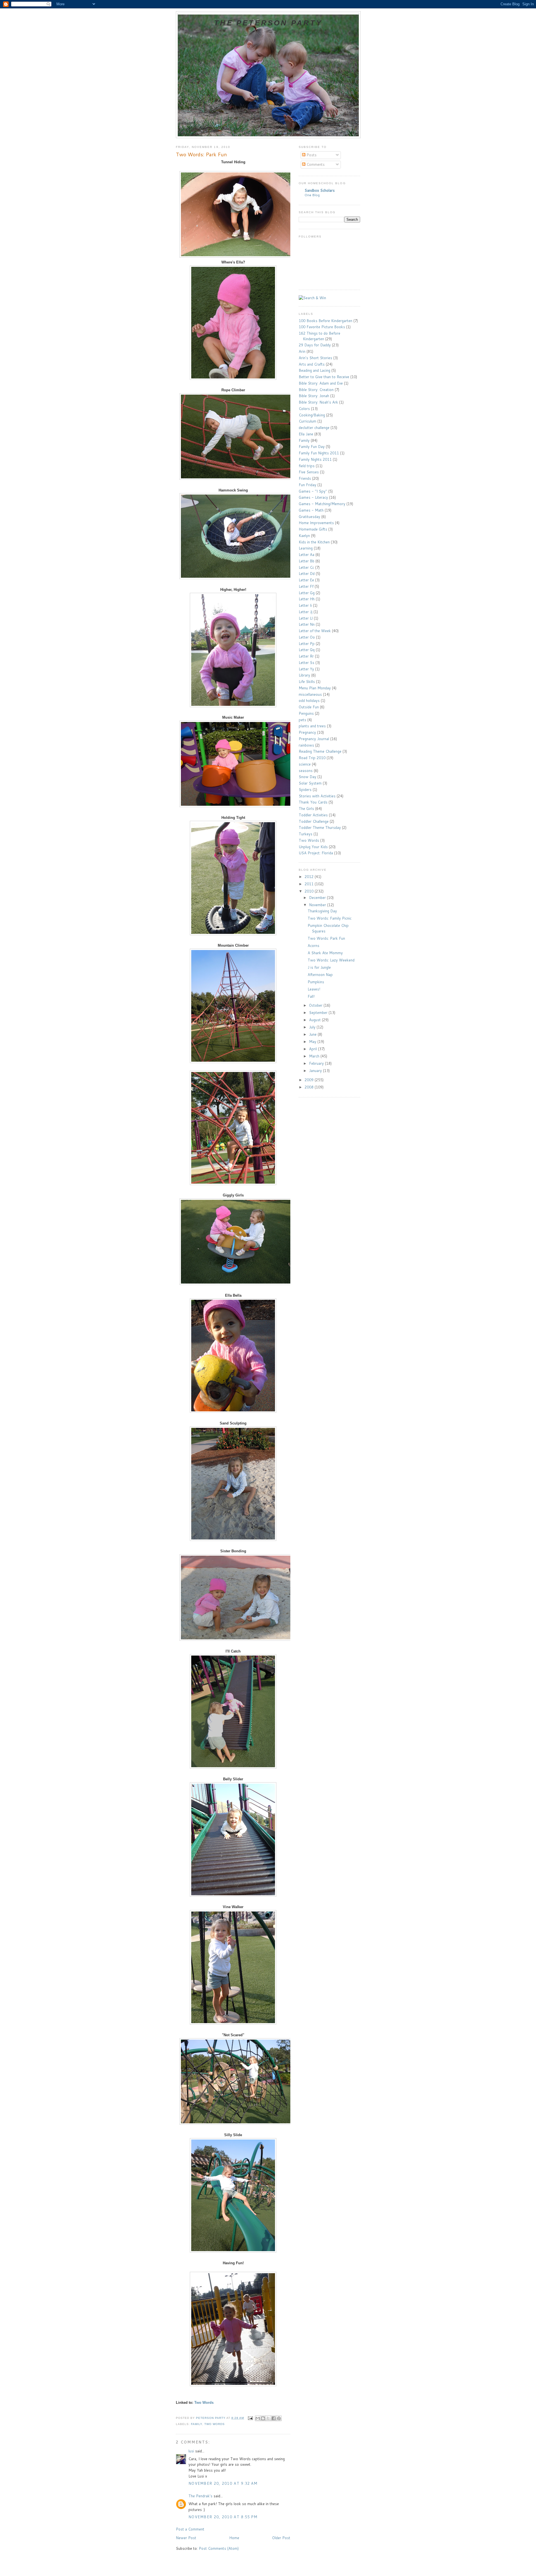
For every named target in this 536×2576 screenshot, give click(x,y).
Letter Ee (306, 580)
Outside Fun (309, 707)
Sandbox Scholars (320, 190)
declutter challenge (314, 428)
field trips (307, 466)
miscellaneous (310, 694)
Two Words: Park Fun (326, 938)
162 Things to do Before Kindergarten (320, 336)
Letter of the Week (315, 631)
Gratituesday (309, 517)
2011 (310, 884)
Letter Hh (307, 599)
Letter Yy (306, 669)
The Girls (306, 809)
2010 (310, 891)
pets (302, 720)
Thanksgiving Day (322, 911)
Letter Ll (306, 618)
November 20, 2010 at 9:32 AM (223, 2483)
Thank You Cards (313, 802)
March (315, 1056)
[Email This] (258, 2418)
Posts (311, 155)
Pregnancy (307, 732)
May (313, 1042)
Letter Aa (307, 555)
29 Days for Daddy (315, 345)
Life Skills (307, 682)
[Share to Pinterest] (279, 2418)
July (313, 1027)
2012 (310, 877)
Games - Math (311, 510)
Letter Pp (307, 644)
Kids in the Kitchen (314, 542)
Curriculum (308, 421)
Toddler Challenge (314, 821)
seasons (306, 771)
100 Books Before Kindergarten (326, 321)
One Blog (312, 195)
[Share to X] (268, 2418)
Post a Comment (190, 2529)
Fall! (311, 996)
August (315, 1020)
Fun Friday (308, 485)
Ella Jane (306, 434)
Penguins (306, 713)
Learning (306, 548)
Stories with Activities (317, 796)
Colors (304, 409)
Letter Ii (305, 605)
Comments (315, 164)
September (319, 1013)
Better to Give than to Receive (324, 377)
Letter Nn (307, 624)
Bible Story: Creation (316, 390)
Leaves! (314, 989)
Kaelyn (304, 536)
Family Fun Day (312, 447)
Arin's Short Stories (315, 358)
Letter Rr (306, 656)
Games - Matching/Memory (322, 504)
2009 (310, 1080)
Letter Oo (307, 637)
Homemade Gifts (313, 529)
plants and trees (312, 726)
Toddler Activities (313, 815)
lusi (191, 2451)
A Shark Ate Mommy (325, 953)
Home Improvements (316, 523)
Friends (305, 478)
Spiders (305, 790)
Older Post (281, 2538)
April (314, 1049)
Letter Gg (307, 593)
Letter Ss (307, 663)
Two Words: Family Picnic (330, 918)
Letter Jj (306, 612)
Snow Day (308, 777)
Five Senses (309, 472)
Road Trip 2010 (312, 758)
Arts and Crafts (312, 364)
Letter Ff (306, 586)
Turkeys (306, 834)
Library (304, 675)
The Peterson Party (268, 23)
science (305, 764)
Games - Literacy (313, 497)
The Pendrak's (200, 2496)
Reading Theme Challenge (320, 751)
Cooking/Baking (312, 415)
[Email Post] (250, 2418)
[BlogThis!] (263, 2418)
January (316, 1071)
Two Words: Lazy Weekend (331, 960)
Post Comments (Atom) (219, 2548)
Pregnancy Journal (314, 739)
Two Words (204, 2403)
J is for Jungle (319, 967)
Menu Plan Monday (315, 688)
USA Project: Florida (316, 853)
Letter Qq (307, 650)
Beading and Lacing (314, 370)
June (313, 1034)
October (316, 1005)
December (318, 898)
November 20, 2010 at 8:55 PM (223, 2517)
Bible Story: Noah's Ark (318, 402)
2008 (310, 1087)
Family (197, 2424)
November (318, 905)
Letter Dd (307, 574)
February (317, 1063)
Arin (302, 351)
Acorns (314, 946)
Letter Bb (307, 561)
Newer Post (186, 2538)
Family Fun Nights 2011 (319, 453)
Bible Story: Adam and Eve (321, 383)
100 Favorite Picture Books (322, 327)
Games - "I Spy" (313, 491)
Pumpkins (316, 982)
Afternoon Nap (320, 975)
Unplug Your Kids (313, 847)
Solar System (310, 783)
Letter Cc (306, 567)
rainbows (306, 745)
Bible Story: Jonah (314, 396)
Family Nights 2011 (315, 459)
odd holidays (309, 701)
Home (234, 2538)
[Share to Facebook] (274, 2418)
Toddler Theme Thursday (320, 828)
